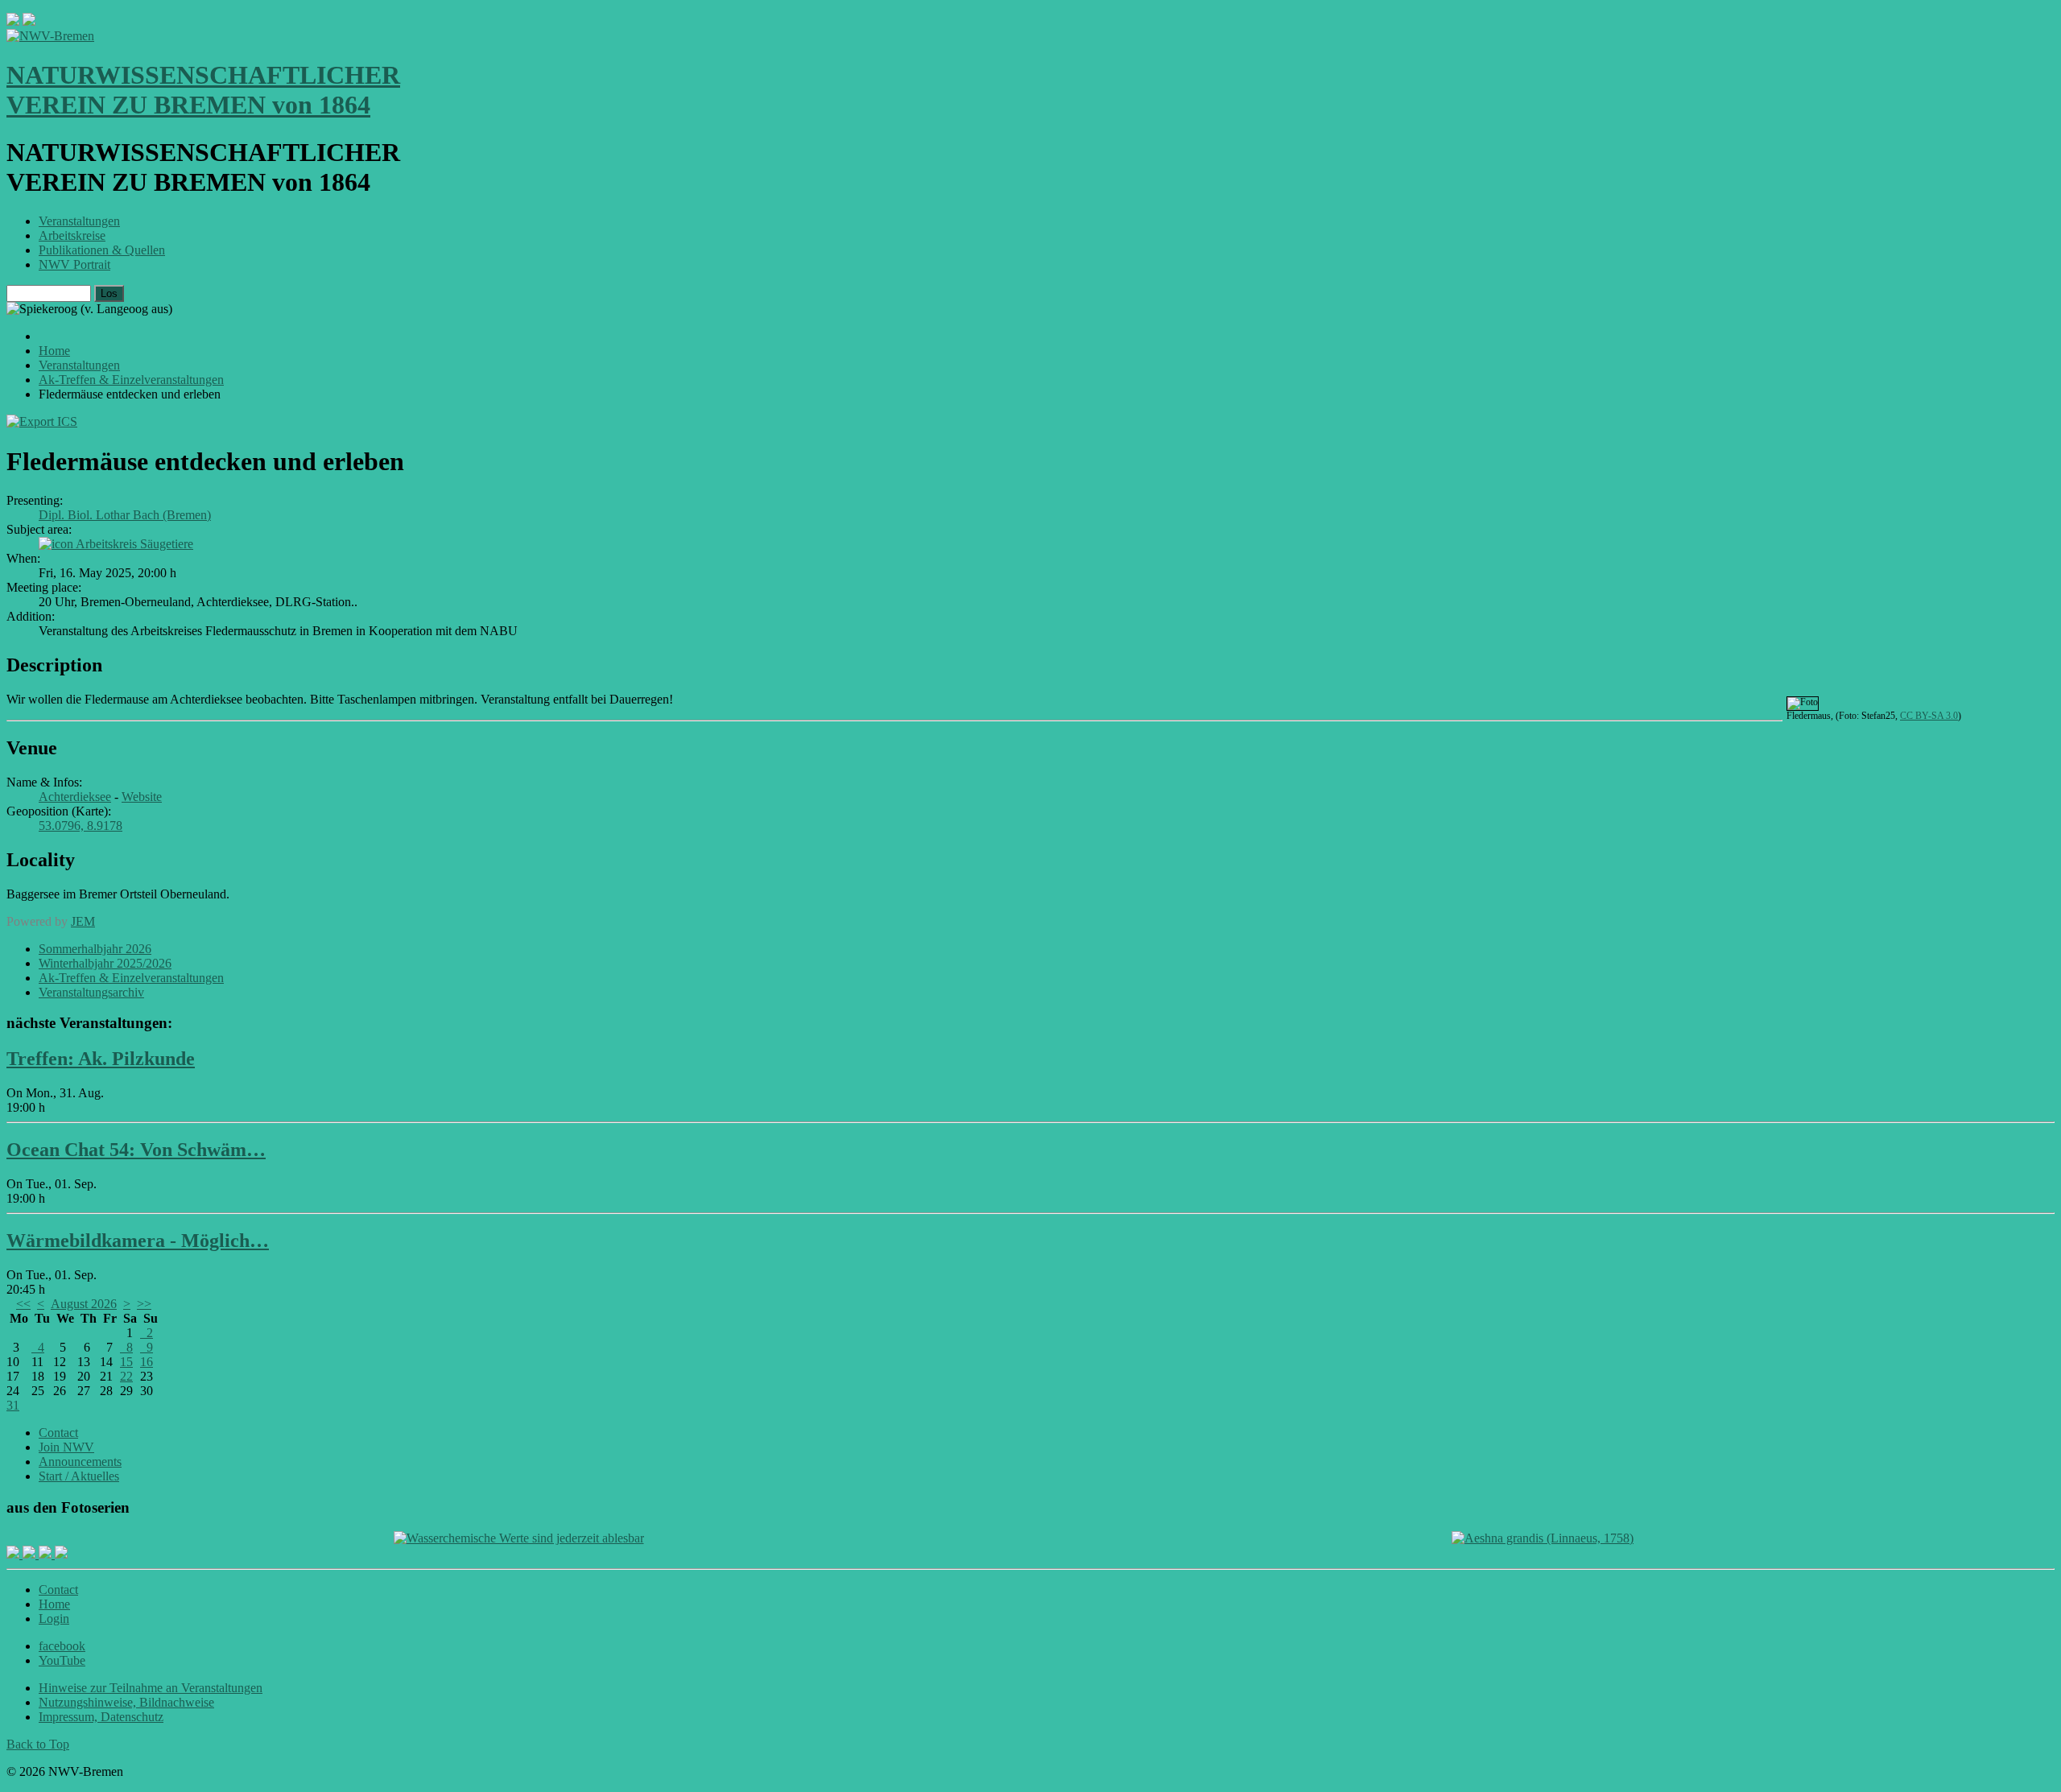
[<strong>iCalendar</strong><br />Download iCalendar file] (42, 421)
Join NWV (66, 1447)
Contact (58, 1433)
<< (23, 1304)
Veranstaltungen (79, 221)
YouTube (62, 1660)
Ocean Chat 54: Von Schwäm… (136, 1150)
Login (54, 1619)
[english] (13, 21)
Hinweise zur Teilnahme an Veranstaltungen (151, 1688)
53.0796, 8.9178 (81, 826)
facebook (62, 1646)
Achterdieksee (75, 797)
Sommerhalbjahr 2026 (95, 949)
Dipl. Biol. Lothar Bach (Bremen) (125, 515)
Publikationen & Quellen (102, 250)
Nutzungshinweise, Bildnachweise (126, 1702)
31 (13, 1405)
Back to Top (38, 1744)
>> (144, 1304)
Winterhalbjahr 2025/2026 (105, 963)
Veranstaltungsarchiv (91, 992)
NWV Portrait (74, 264)
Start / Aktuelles (79, 1476)
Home (54, 1604)
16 (147, 1362)
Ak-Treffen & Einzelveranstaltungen (131, 978)
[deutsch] (29, 21)
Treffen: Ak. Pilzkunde (101, 1059)
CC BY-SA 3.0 (1929, 716)
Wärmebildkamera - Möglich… (138, 1241)
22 (126, 1376)
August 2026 (84, 1304)
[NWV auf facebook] (14, 1554)
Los (109, 293)
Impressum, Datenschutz (101, 1717)
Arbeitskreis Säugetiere (134, 544)
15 (126, 1362)
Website (142, 797)
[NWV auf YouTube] (61, 1554)
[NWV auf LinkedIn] (47, 1554)
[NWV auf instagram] (31, 1554)
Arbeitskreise (72, 235)
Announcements (80, 1462)
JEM (83, 921)
